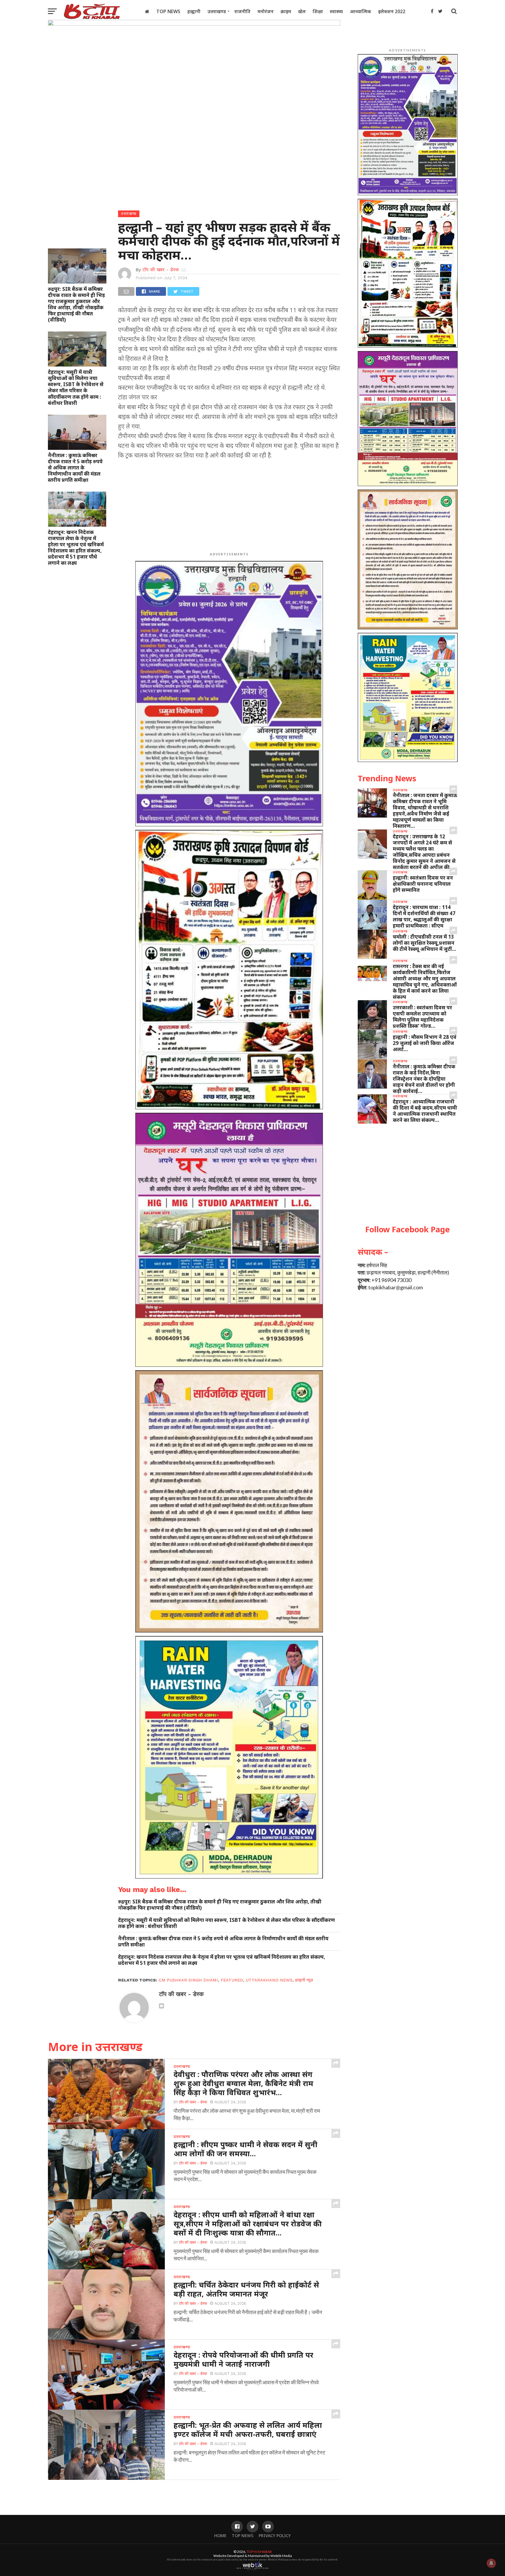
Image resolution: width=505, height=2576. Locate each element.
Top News (168, 11)
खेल (302, 11)
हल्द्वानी (194, 11)
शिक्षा (318, 11)
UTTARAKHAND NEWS (269, 1980)
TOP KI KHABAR (259, 2552)
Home (220, 2536)
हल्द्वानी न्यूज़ (304, 1980)
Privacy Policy (275, 2536)
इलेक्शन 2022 (392, 11)
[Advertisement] (229, 507)
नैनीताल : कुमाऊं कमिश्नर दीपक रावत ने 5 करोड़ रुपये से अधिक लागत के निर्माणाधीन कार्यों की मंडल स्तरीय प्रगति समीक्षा (75, 468)
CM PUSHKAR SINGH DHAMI (188, 1980)
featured (232, 1980)
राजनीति (242, 11)
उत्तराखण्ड (217, 11)
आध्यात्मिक (360, 11)
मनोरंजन (266, 11)
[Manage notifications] (491, 2563)
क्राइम (286, 11)
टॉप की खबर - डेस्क (161, 270)
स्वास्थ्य (336, 11)
